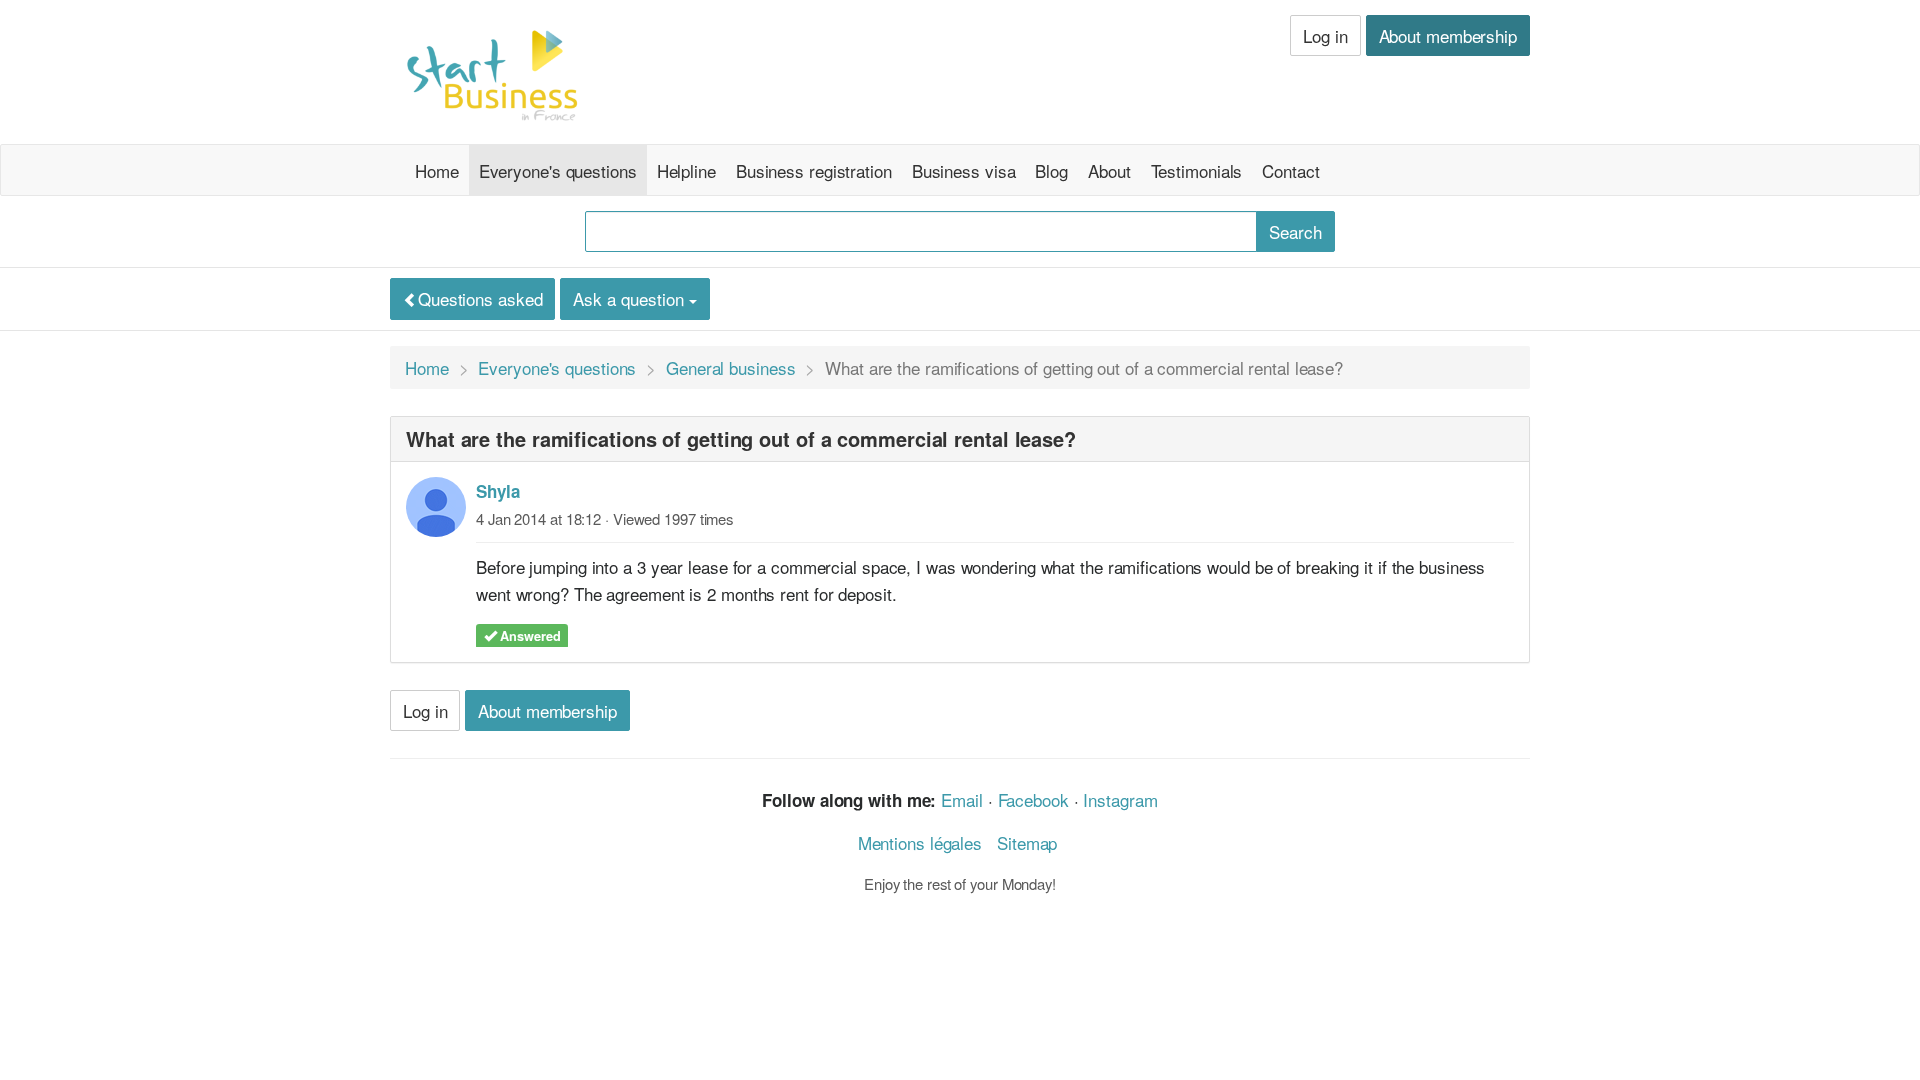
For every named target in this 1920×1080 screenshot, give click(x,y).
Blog (1051, 170)
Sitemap (1027, 842)
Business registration (814, 170)
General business (730, 367)
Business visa (964, 170)
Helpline (686, 170)
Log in (1325, 35)
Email (962, 799)
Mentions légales (920, 842)
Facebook (1033, 799)
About (1109, 170)
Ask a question (631, 298)
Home (437, 170)
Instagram (1120, 799)
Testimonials (1197, 170)
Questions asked (480, 298)
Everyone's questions (558, 170)
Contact (1290, 170)
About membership (1448, 35)
